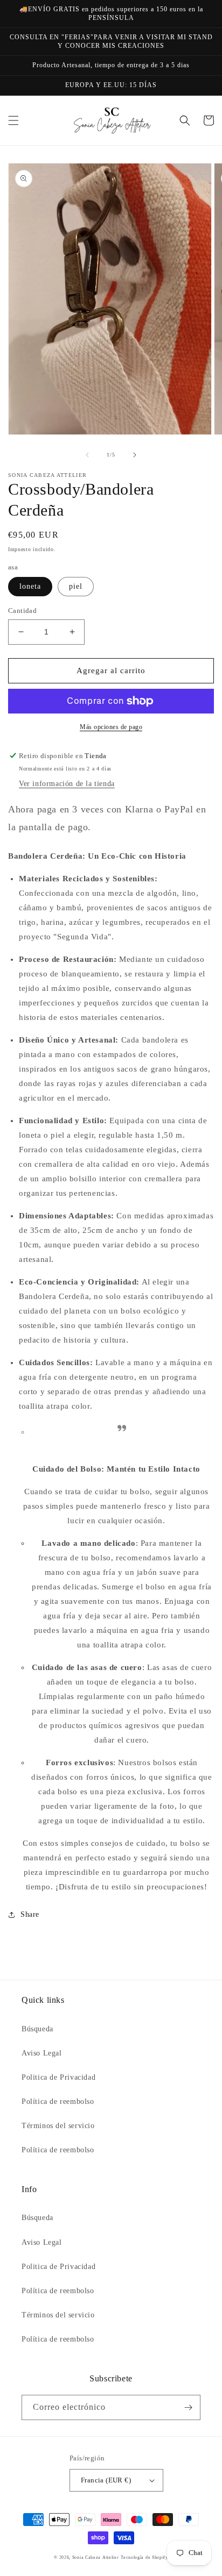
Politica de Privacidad (58, 2077)
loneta (30, 586)
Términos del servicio (58, 2126)
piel (76, 586)
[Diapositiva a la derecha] (135, 455)
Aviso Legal (42, 2053)
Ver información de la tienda (67, 784)
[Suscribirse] (188, 2407)
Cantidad (22, 611)
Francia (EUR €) (106, 2480)
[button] (13, 120)
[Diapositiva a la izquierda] (87, 455)
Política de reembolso (58, 2102)
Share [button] (30, 1914)
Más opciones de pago (111, 727)
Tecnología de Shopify (144, 2557)
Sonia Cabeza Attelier (96, 2557)
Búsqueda (37, 2029)
